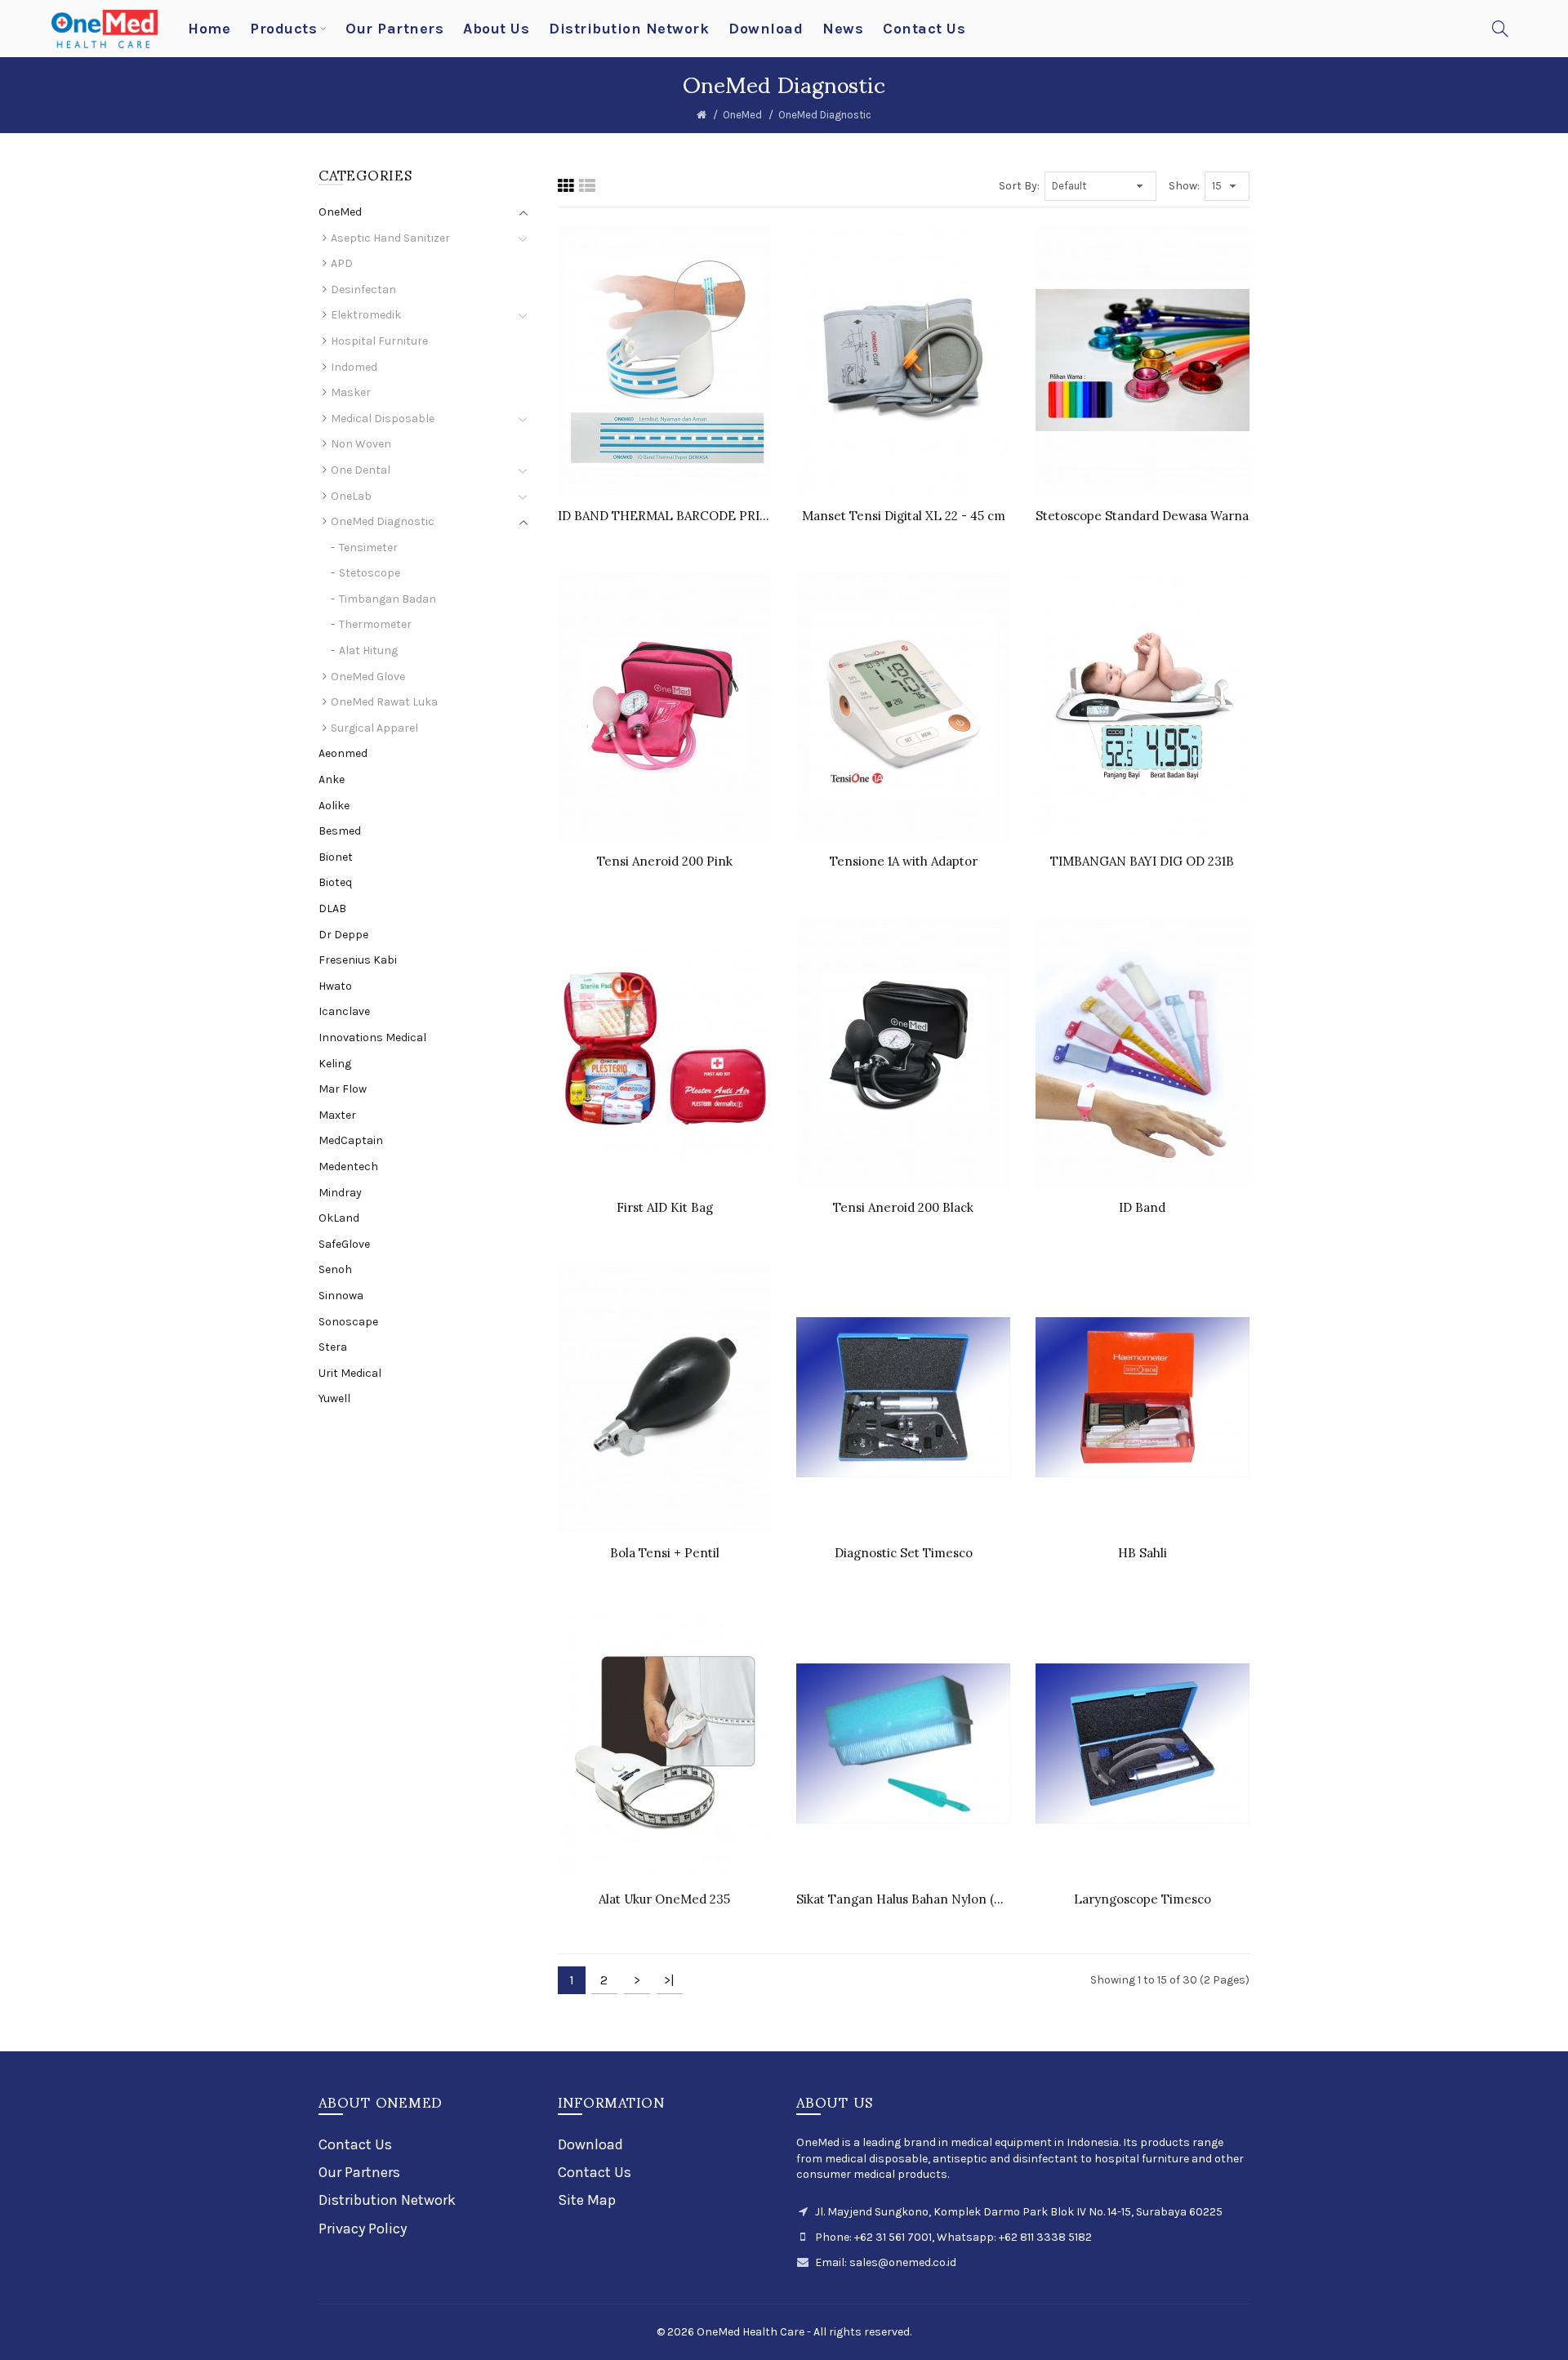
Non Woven (361, 444)
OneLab (351, 496)
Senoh (335, 1269)
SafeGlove (344, 1244)
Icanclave (344, 1011)
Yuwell (334, 1398)
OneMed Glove (368, 677)
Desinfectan (363, 289)
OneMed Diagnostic (825, 115)
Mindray (340, 1193)
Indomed (354, 367)
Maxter (337, 1115)
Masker (351, 392)
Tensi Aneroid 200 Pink (665, 861)
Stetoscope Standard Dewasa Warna (1142, 516)
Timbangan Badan (388, 599)
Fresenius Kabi (358, 960)
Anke (332, 779)
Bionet (336, 857)
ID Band (1142, 1207)
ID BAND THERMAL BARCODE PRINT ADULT (665, 516)
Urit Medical (350, 1373)
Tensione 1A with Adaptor (904, 861)
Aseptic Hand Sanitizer (390, 238)
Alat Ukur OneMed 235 (664, 1899)
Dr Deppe (343, 935)
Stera (333, 1347)
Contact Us (355, 2144)
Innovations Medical (372, 1038)
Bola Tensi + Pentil (665, 1553)
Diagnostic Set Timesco (904, 1553)
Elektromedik (366, 315)
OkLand (339, 1218)
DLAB (332, 908)
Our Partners (359, 2172)
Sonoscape (348, 1322)
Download (590, 2144)
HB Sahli (1143, 1553)
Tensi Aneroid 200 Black (903, 1207)
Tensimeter (368, 548)
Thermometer (375, 624)
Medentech (348, 1167)
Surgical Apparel (374, 728)
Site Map (587, 2200)
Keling (335, 1064)
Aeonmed (343, 753)
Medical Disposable (383, 419)
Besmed (340, 831)
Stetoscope (370, 573)
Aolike (334, 806)
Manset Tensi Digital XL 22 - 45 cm (904, 516)
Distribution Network (387, 2200)
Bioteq (335, 882)
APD (342, 263)
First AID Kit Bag (665, 1207)
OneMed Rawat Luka (384, 702)
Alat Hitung (368, 650)
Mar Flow (343, 1089)
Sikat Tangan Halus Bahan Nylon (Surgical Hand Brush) (903, 1899)
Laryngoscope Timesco (1143, 1899)
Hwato (335, 986)
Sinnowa (341, 1296)
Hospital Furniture (379, 341)
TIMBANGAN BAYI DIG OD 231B (1142, 861)
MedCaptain (351, 1140)
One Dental (361, 470)
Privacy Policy (363, 2229)
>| (669, 1980)
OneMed (742, 115)
